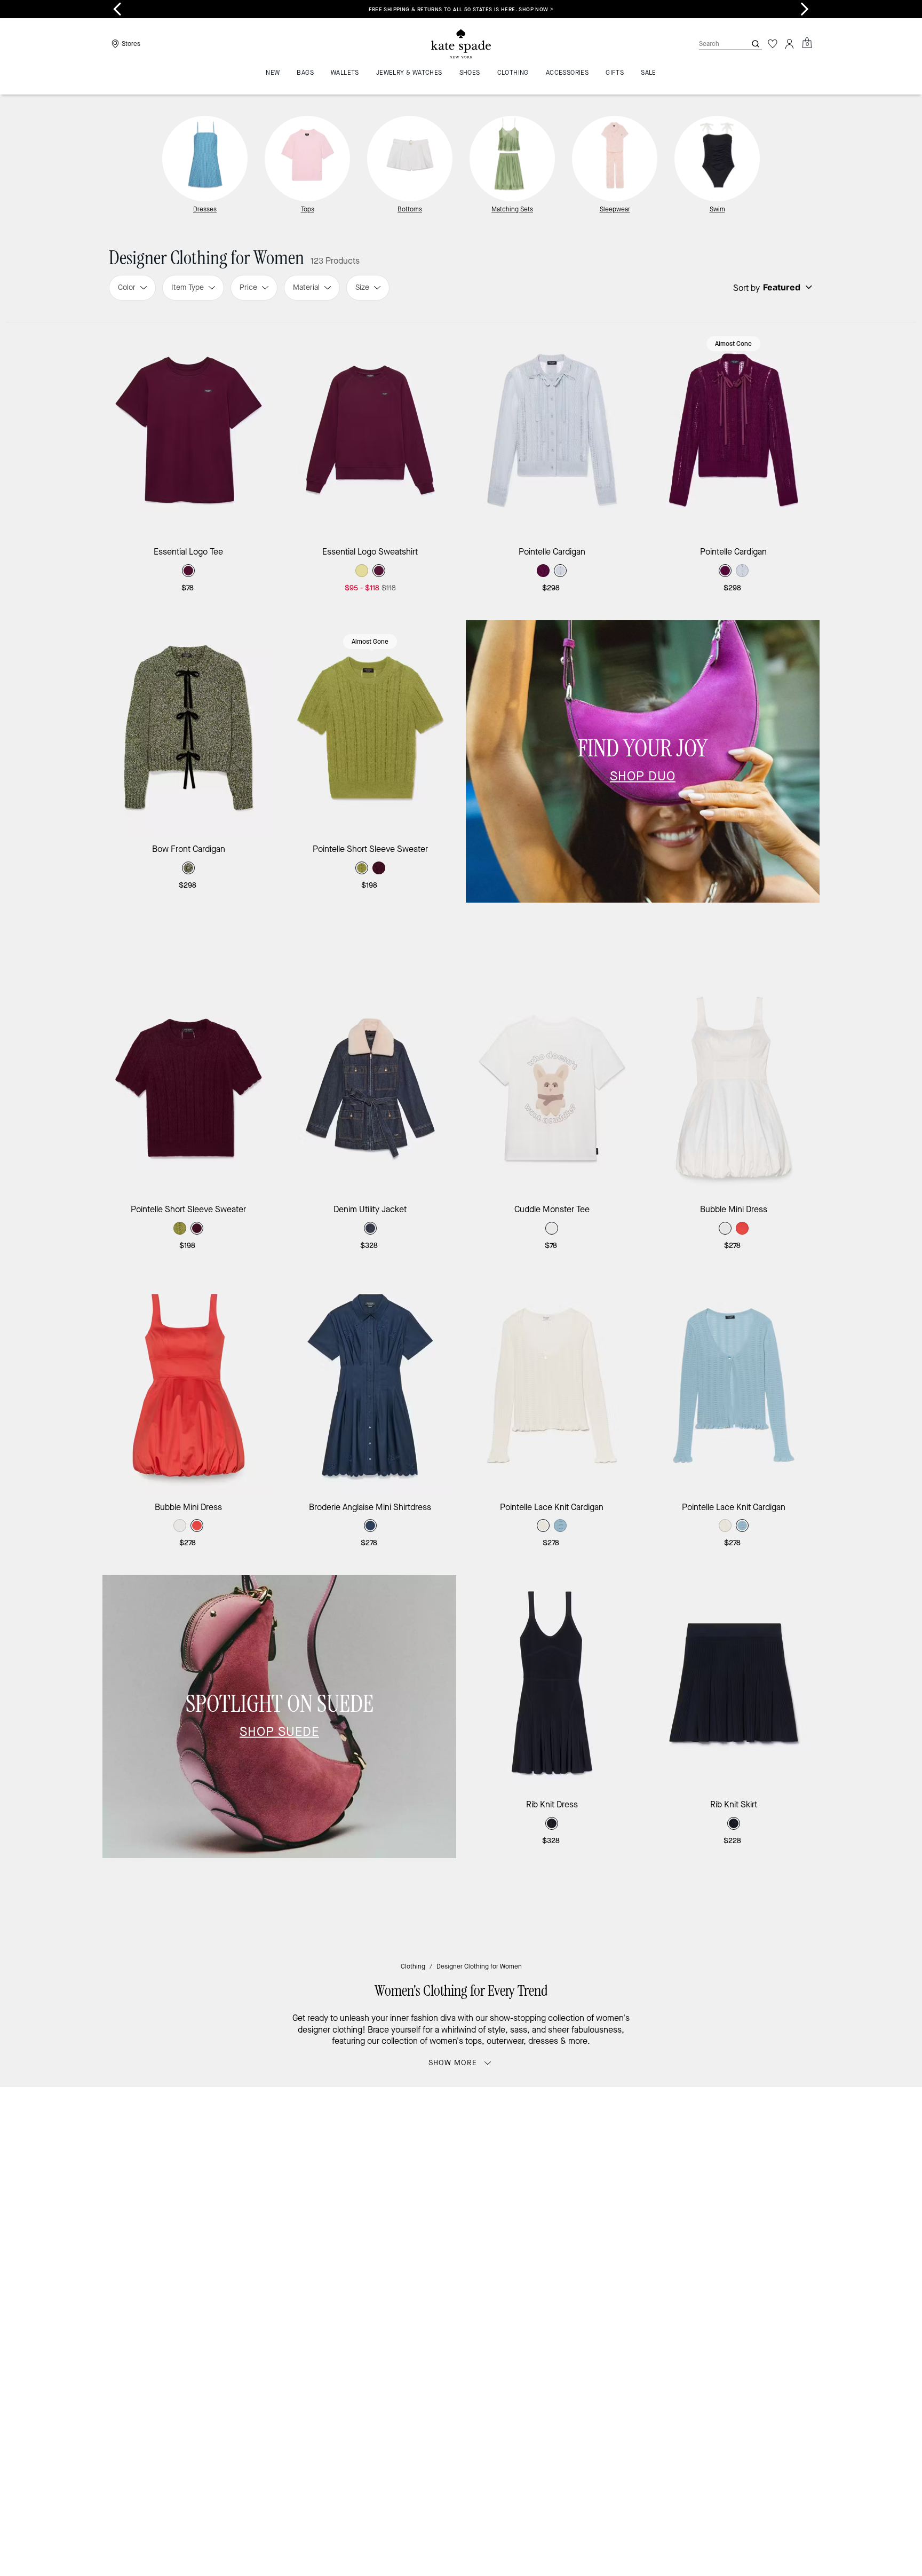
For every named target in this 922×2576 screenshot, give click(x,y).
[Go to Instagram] (578, 2205)
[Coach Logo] (461, 44)
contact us (681, 2183)
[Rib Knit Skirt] (734, 1683)
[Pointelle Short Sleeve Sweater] (371, 728)
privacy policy (628, 2183)
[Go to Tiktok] (676, 2205)
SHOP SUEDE (279, 1732)
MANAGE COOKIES (717, 2298)
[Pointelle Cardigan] (552, 430)
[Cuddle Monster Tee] (552, 1088)
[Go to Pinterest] (627, 2205)
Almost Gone (733, 344)
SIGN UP (773, 2131)
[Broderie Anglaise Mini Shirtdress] (371, 1385)
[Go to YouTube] (651, 2205)
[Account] (790, 44)
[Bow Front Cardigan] (189, 728)
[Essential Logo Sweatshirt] (371, 430)
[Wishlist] (773, 44)
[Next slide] (805, 9)
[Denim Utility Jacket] (371, 1088)
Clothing (413, 1966)
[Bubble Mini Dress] (734, 1088)
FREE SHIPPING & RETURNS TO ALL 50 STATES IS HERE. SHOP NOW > (484, 9)
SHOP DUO (643, 776)
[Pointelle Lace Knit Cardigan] (552, 1385)
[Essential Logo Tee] (189, 430)
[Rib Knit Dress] (552, 1683)
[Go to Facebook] (602, 2205)
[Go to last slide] (117, 9)
